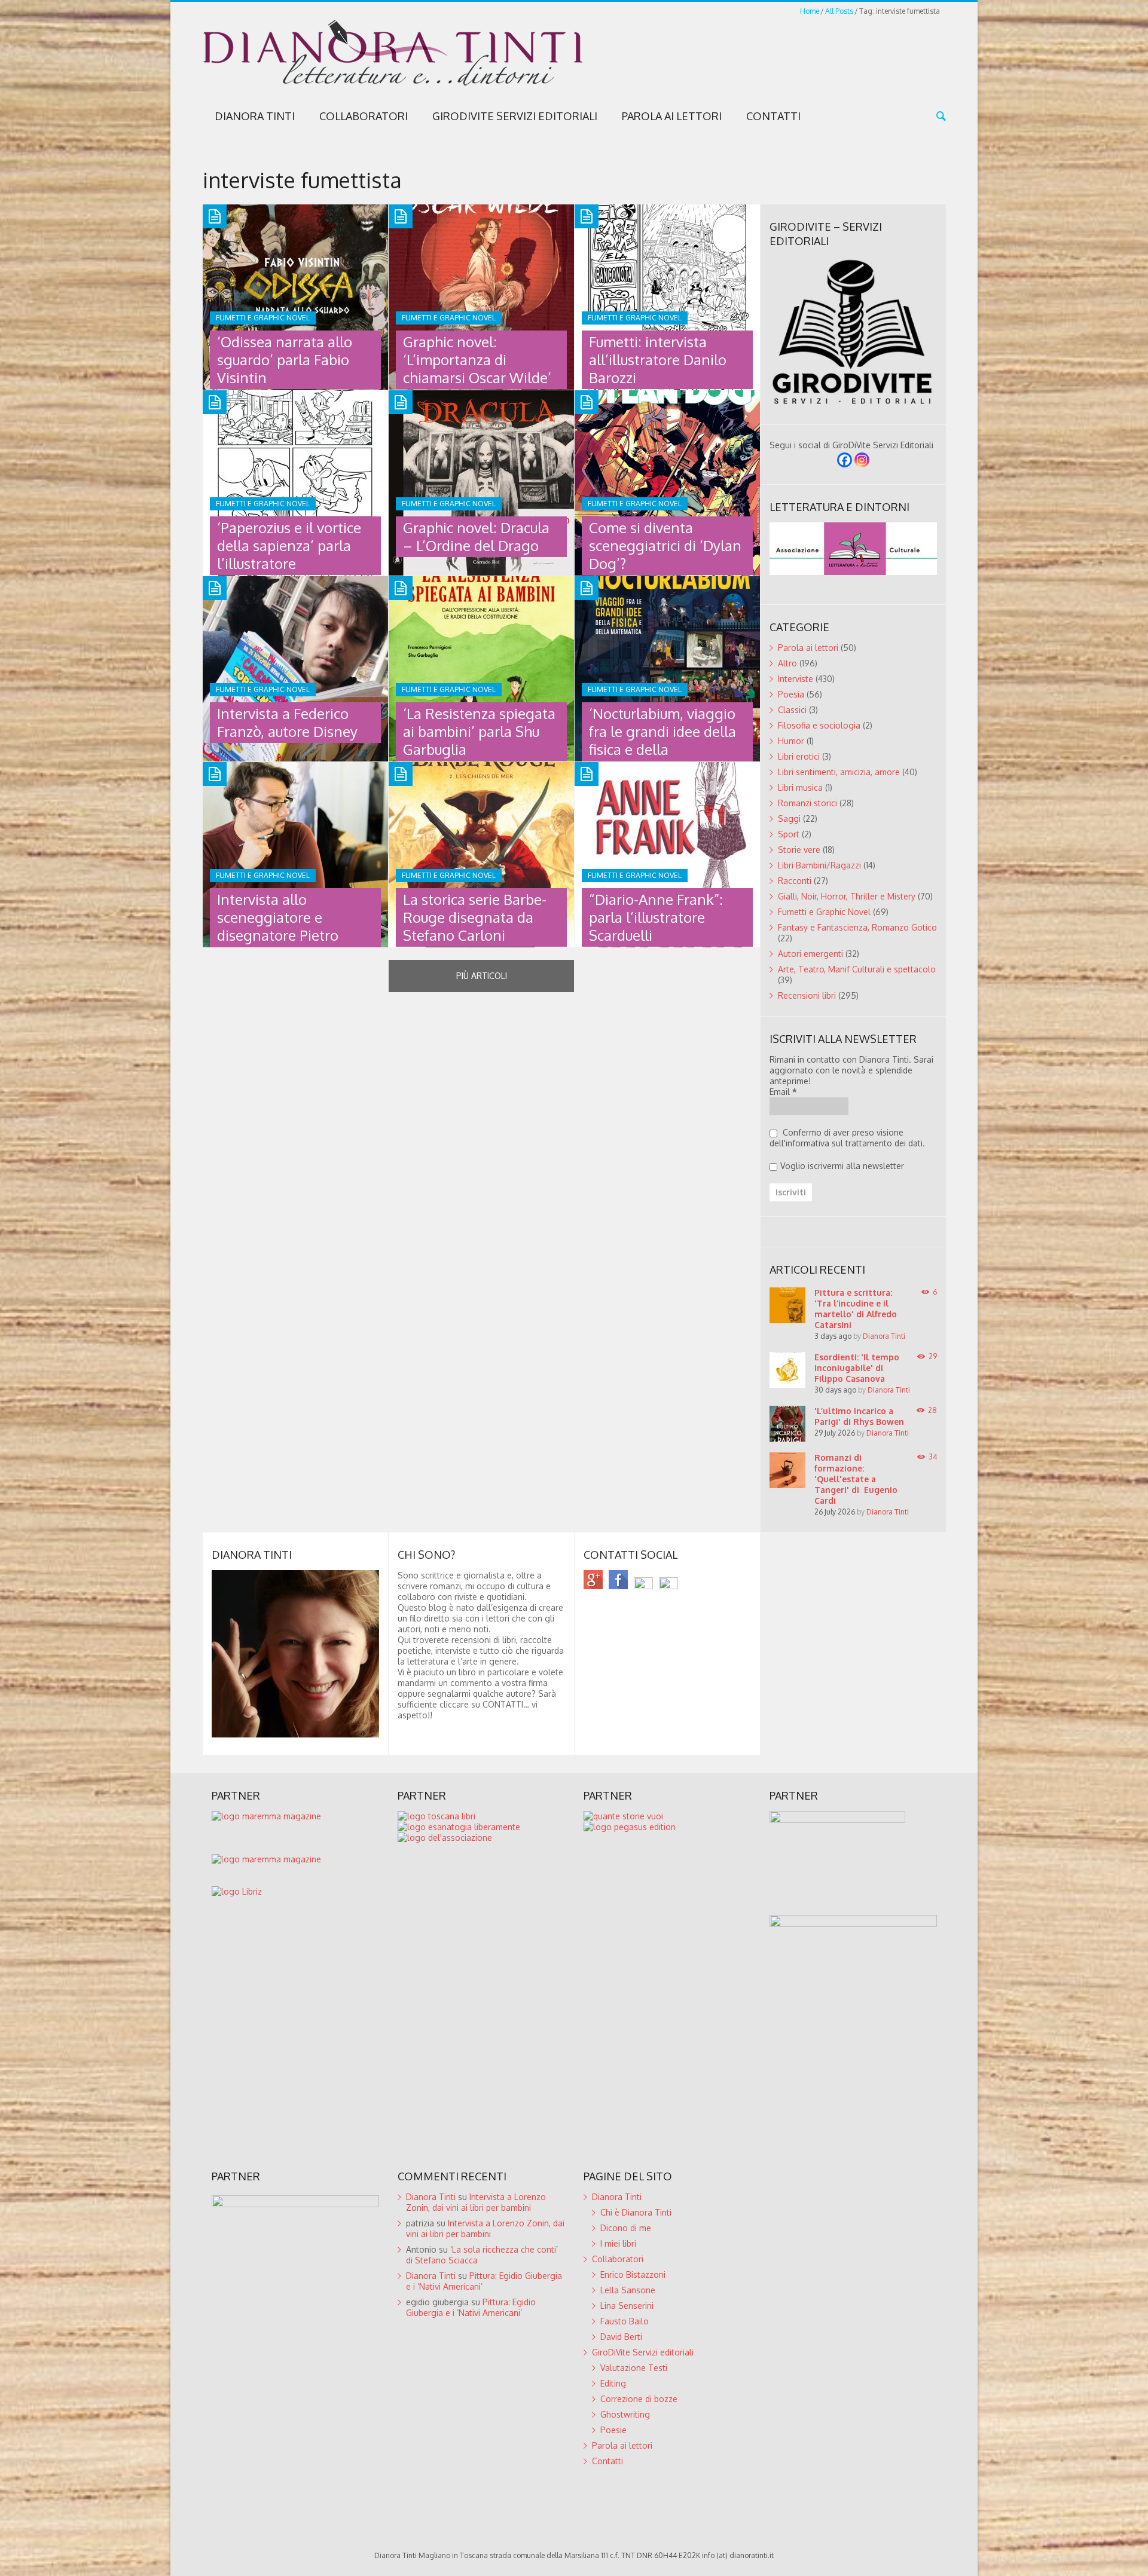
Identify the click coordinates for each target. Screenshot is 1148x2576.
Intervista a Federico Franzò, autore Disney (287, 722)
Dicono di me (626, 2228)
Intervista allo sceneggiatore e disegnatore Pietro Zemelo (278, 926)
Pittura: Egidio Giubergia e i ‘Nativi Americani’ (471, 2307)
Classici (792, 710)
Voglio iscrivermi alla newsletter (842, 1166)
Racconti (795, 881)
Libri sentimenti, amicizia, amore (839, 772)
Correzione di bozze (639, 2399)
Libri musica (800, 787)
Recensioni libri (807, 995)
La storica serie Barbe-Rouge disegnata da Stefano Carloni (475, 917)
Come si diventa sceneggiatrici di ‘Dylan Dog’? (665, 545)
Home (810, 11)
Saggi (789, 819)
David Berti (621, 2337)
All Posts (839, 11)
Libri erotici (799, 756)
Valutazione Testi (634, 2368)
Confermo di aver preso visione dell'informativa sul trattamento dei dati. (847, 1138)
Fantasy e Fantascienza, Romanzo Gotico (857, 927)
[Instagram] (862, 460)
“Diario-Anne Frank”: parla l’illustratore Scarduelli (656, 917)
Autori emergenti (810, 954)
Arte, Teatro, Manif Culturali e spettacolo (857, 969)
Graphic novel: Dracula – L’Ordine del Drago (476, 536)
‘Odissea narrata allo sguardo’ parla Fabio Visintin (285, 360)
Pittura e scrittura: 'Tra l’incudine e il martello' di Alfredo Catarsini (856, 1309)
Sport (789, 834)
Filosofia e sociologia (819, 725)
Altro (787, 663)
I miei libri (618, 2243)
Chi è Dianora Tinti (636, 2212)
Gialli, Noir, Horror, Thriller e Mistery (847, 896)
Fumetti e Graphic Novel (824, 912)
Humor (791, 741)
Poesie (613, 2430)
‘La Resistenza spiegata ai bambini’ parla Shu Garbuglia (479, 731)
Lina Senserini (627, 2306)
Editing (613, 2383)
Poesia (791, 694)
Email (783, 1092)
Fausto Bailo (625, 2321)
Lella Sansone (628, 2290)
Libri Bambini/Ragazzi (819, 865)
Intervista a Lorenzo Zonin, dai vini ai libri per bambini (476, 2202)
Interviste (796, 679)
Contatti (773, 116)
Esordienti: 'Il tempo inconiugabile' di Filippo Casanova (857, 1368)
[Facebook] (845, 460)
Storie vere (799, 850)
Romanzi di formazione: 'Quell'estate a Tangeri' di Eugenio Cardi (856, 1479)
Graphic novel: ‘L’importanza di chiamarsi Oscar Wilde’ (477, 360)
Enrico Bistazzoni (633, 2274)
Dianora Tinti (255, 116)
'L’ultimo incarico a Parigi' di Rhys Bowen (859, 1416)
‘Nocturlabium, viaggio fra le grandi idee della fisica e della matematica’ (662, 740)
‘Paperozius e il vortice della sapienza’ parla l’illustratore (289, 545)
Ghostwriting (625, 2414)
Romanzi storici (807, 803)
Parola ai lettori (672, 116)
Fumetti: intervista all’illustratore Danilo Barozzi (658, 360)
